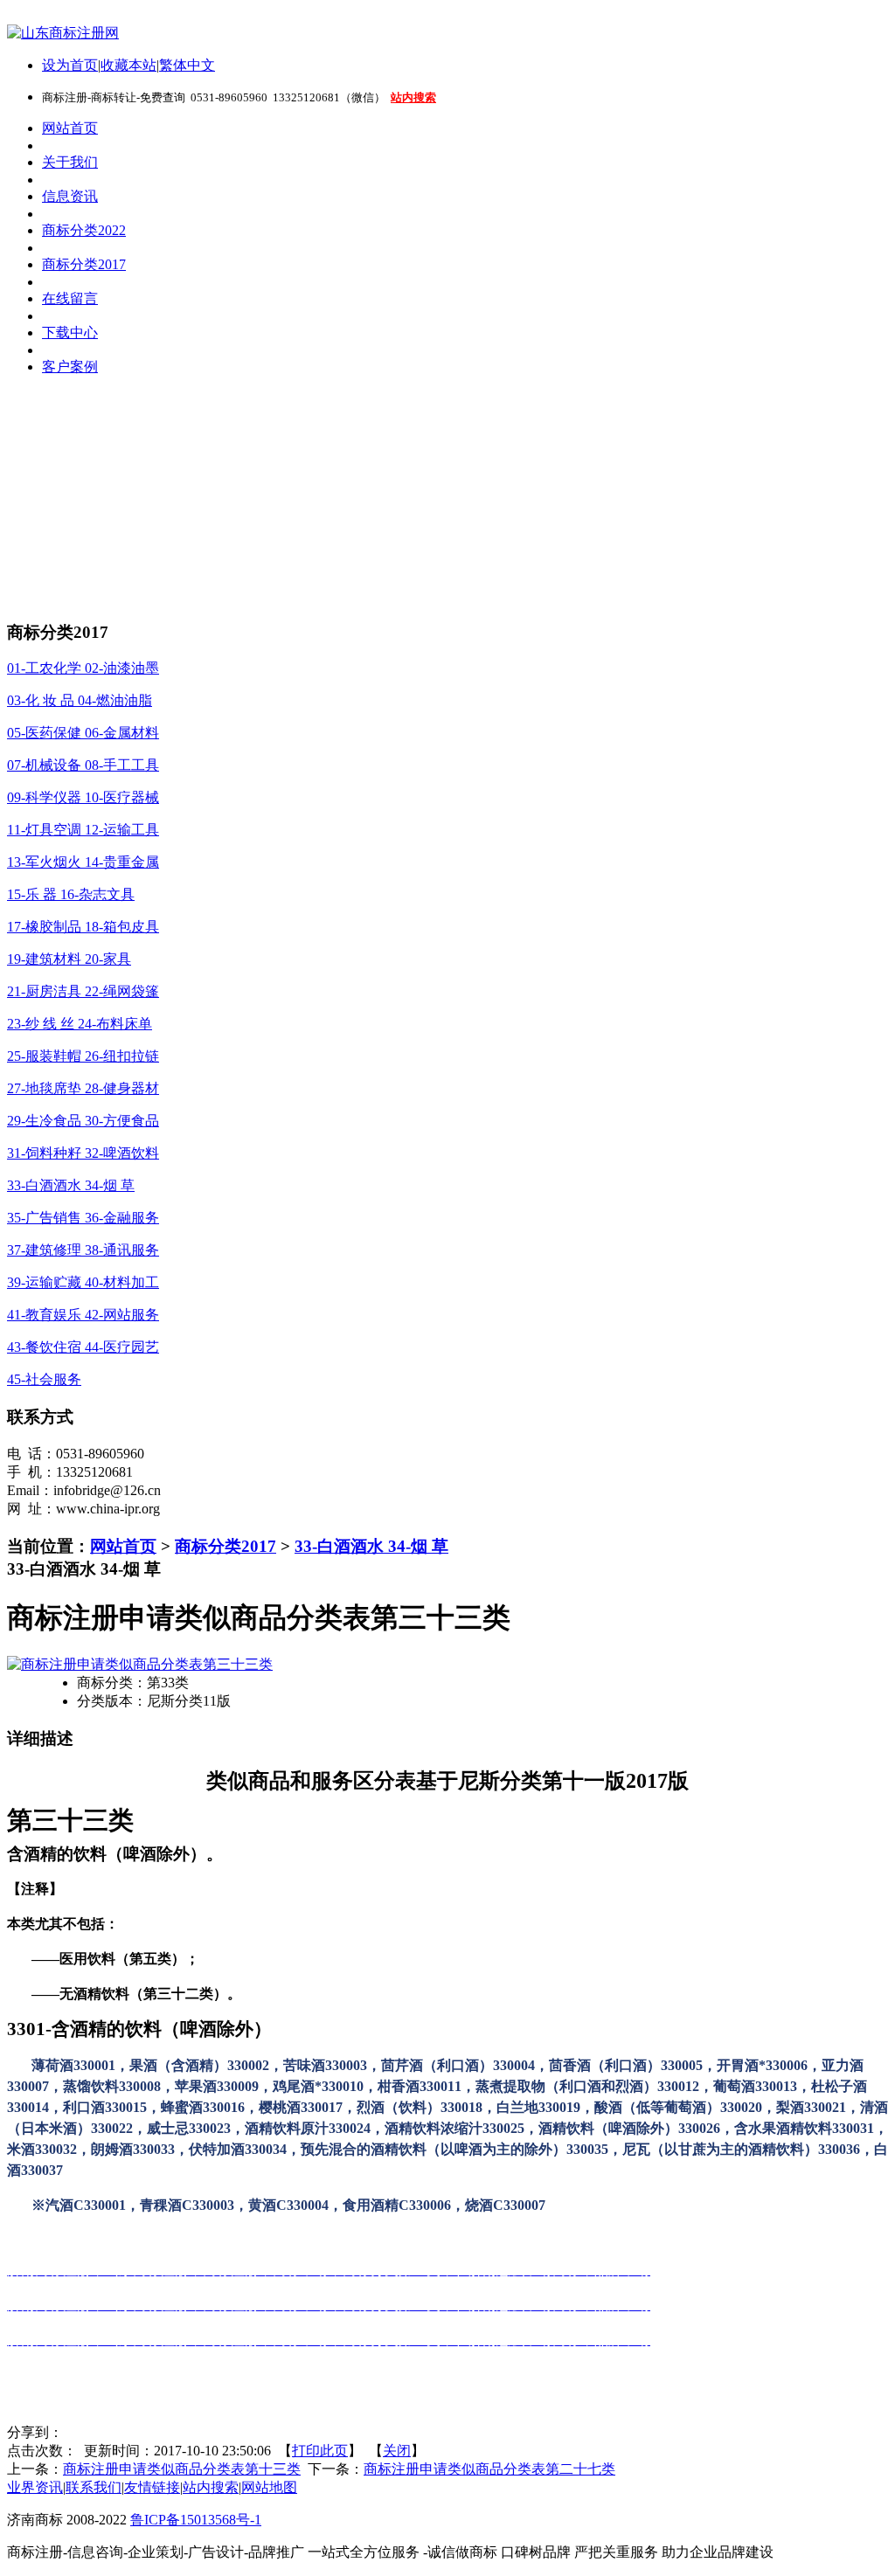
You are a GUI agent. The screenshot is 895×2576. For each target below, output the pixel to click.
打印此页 (320, 2451)
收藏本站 (128, 65)
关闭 (397, 2451)
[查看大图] (140, 1664)
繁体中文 (187, 65)
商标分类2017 (225, 1546)
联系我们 (94, 2487)
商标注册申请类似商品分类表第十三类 (182, 2469)
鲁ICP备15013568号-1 (196, 2520)
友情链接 (152, 2487)
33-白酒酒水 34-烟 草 (371, 1546)
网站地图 (269, 2487)
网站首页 (123, 1546)
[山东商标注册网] (63, 33)
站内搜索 (211, 2487)
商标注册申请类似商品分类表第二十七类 (489, 2469)
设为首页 (70, 65)
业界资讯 (35, 2487)
